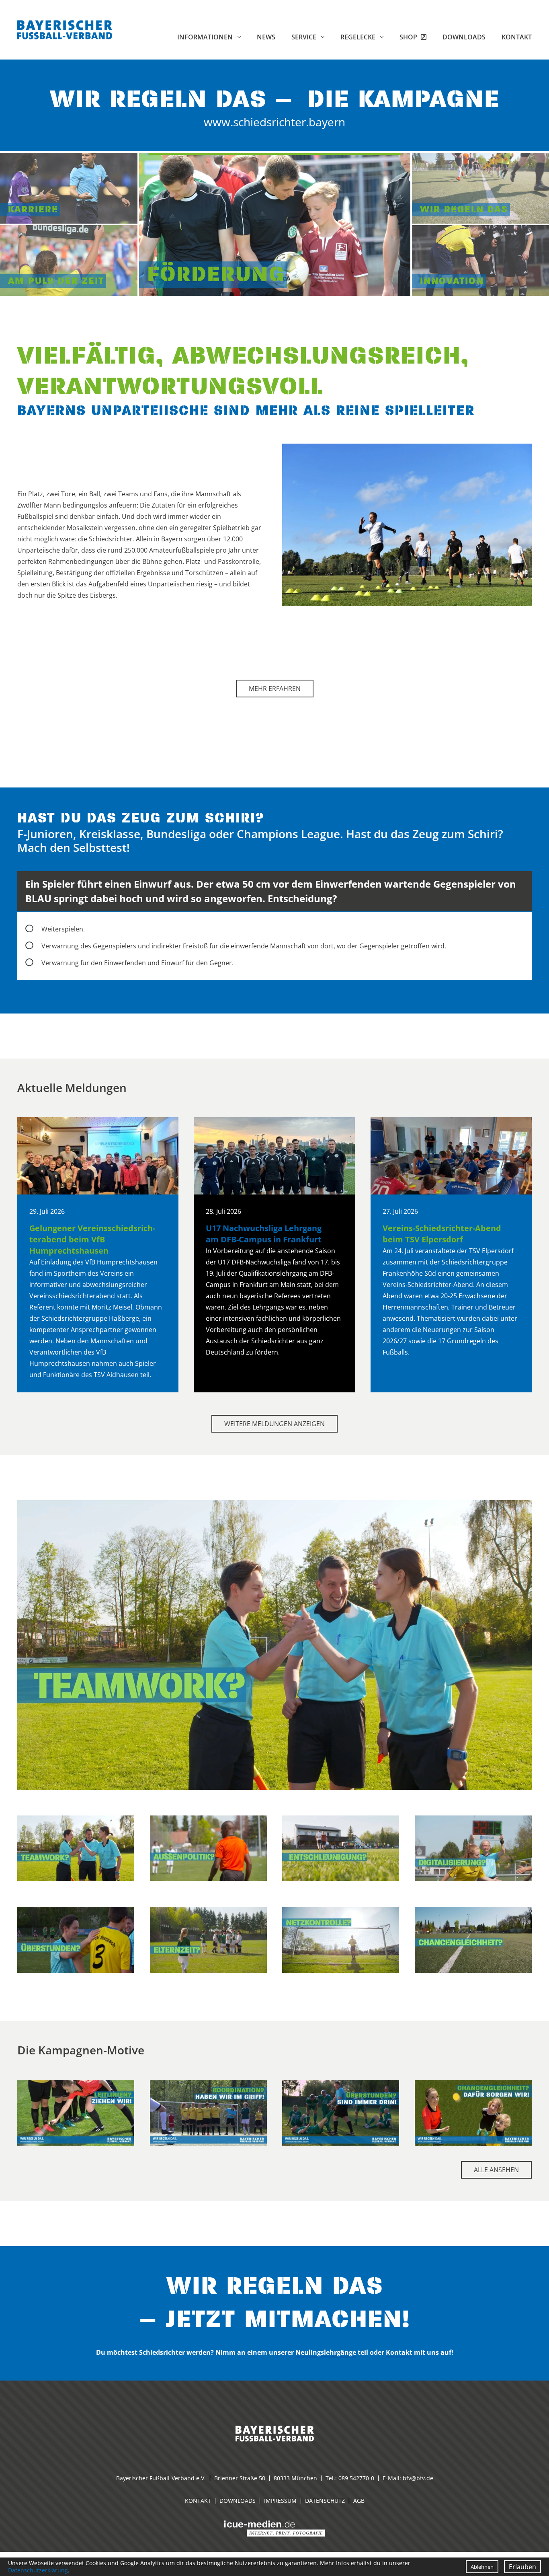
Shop (409, 37)
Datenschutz (325, 2501)
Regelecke (359, 37)
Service (305, 37)
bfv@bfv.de (418, 2478)
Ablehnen (482, 2567)
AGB (359, 2501)
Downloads (464, 37)
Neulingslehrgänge (326, 2352)
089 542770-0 (356, 2478)
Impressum (280, 2501)
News (266, 37)
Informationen (206, 37)
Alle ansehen (496, 2170)
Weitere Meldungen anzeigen (274, 1424)
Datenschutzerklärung (38, 2570)
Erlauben (522, 2567)
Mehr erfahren (275, 689)
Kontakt (517, 37)
